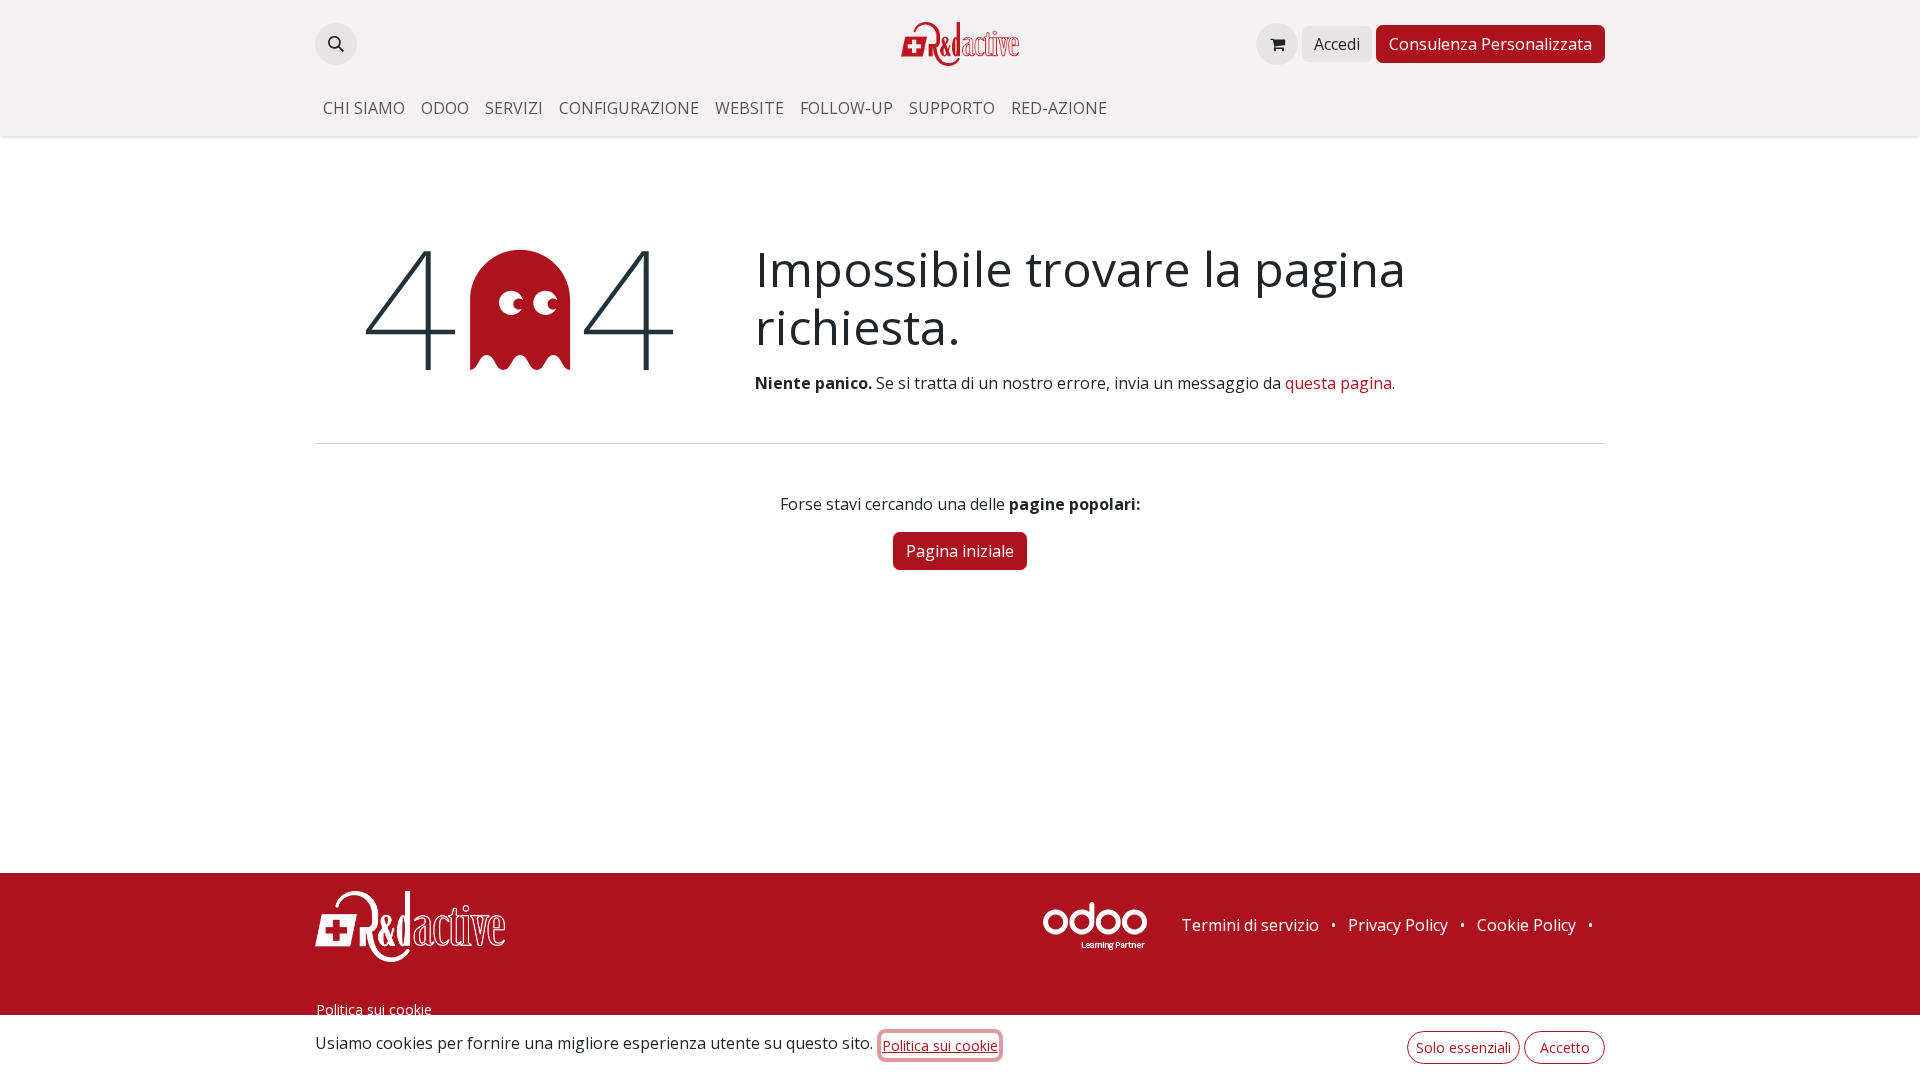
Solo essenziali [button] (1463, 1047)
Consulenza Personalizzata (1490, 44)
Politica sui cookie (374, 1009)
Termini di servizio (1250, 925)
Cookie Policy (1526, 925)
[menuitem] (364, 108)
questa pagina (1338, 383)
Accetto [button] (1565, 1047)
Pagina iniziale (960, 551)
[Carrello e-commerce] (1277, 44)
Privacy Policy (1398, 925)
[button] (336, 44)
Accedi (1337, 44)
